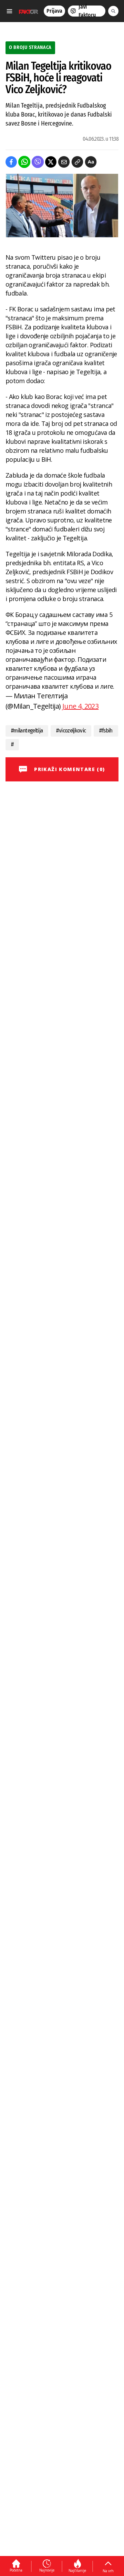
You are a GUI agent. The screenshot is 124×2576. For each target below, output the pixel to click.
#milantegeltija (27, 731)
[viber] (38, 162)
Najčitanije (77, 2570)
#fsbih (106, 731)
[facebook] (11, 162)
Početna (16, 2570)
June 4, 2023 (80, 706)
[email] (64, 162)
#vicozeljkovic (71, 731)
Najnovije (47, 2570)
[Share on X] (51, 162)
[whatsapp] (24, 162)
